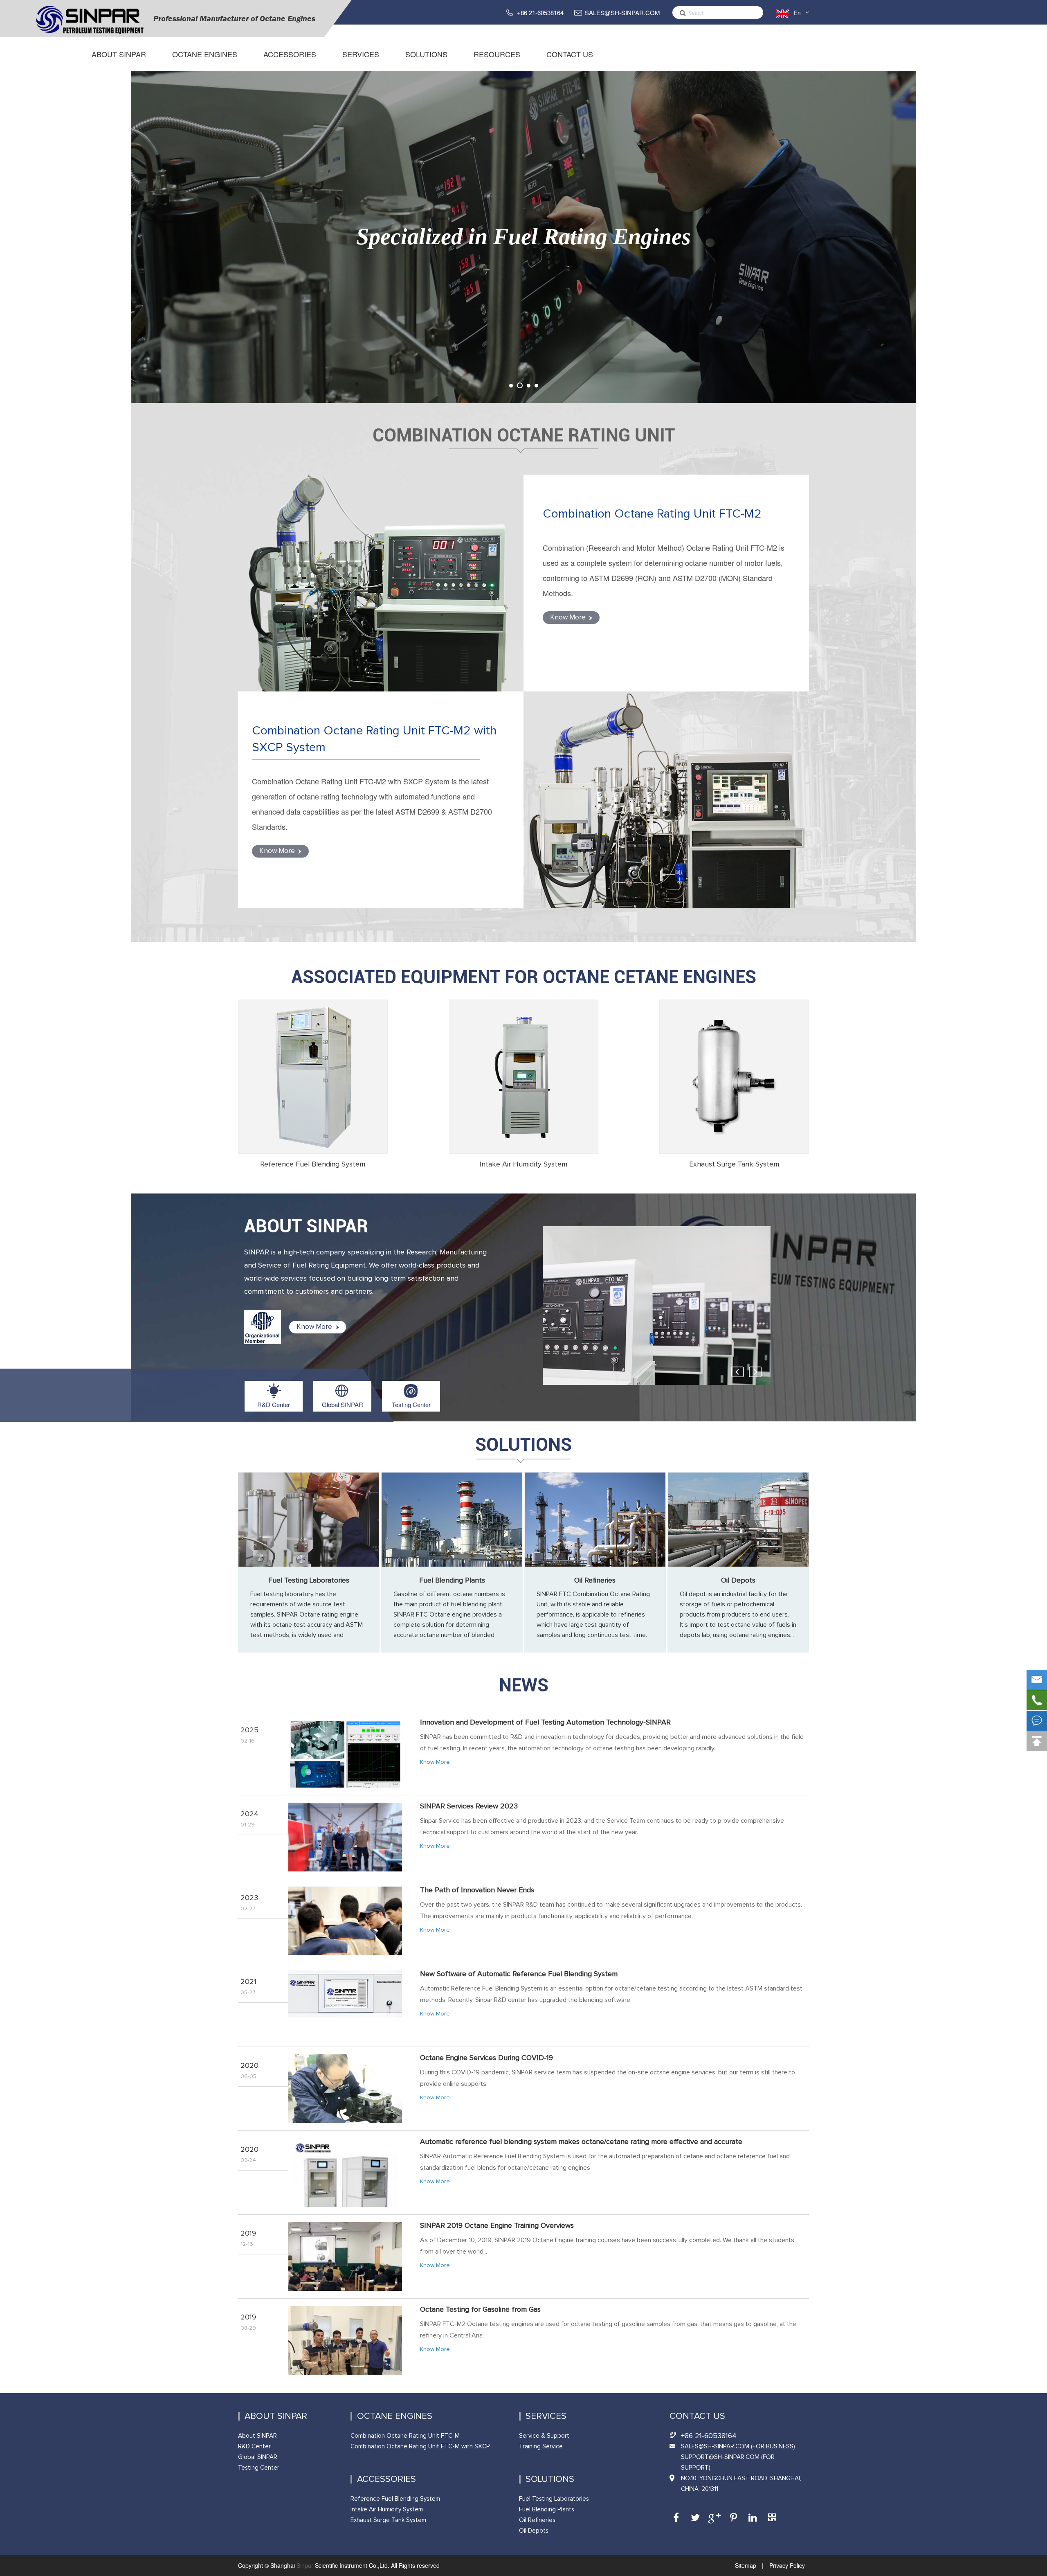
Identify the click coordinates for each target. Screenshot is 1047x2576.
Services (361, 54)
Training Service (541, 2447)
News (524, 1685)
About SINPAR (119, 54)
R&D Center (274, 1404)
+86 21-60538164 (540, 12)
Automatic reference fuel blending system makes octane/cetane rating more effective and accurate (581, 2142)
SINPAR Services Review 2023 (469, 1806)
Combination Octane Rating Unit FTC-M (405, 2436)
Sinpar (305, 2565)
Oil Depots (738, 1581)
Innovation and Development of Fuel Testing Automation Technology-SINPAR (545, 1723)
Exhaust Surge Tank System (734, 1164)
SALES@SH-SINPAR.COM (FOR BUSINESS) (738, 2447)
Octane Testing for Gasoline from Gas (480, 2310)
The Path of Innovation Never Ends (477, 1890)
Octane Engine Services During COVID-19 (486, 2058)
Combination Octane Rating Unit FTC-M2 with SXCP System (374, 739)
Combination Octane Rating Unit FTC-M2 (652, 514)
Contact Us (570, 54)
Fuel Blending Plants (452, 1581)
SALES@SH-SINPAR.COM (622, 12)
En (797, 13)
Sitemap (746, 2565)
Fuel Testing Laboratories (309, 1581)
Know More (569, 618)
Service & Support (544, 2436)
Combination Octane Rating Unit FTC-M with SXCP (420, 2447)
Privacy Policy (786, 2565)
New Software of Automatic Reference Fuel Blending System (519, 1974)
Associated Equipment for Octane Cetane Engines (524, 977)
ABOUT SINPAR (306, 1226)
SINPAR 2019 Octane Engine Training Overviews (497, 2226)
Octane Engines (205, 54)
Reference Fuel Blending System (313, 1164)
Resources (497, 54)
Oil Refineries (595, 1581)
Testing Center (411, 1404)
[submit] (681, 12)
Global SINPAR (343, 1404)
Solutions (426, 54)
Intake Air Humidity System (523, 1164)
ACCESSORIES (290, 54)
